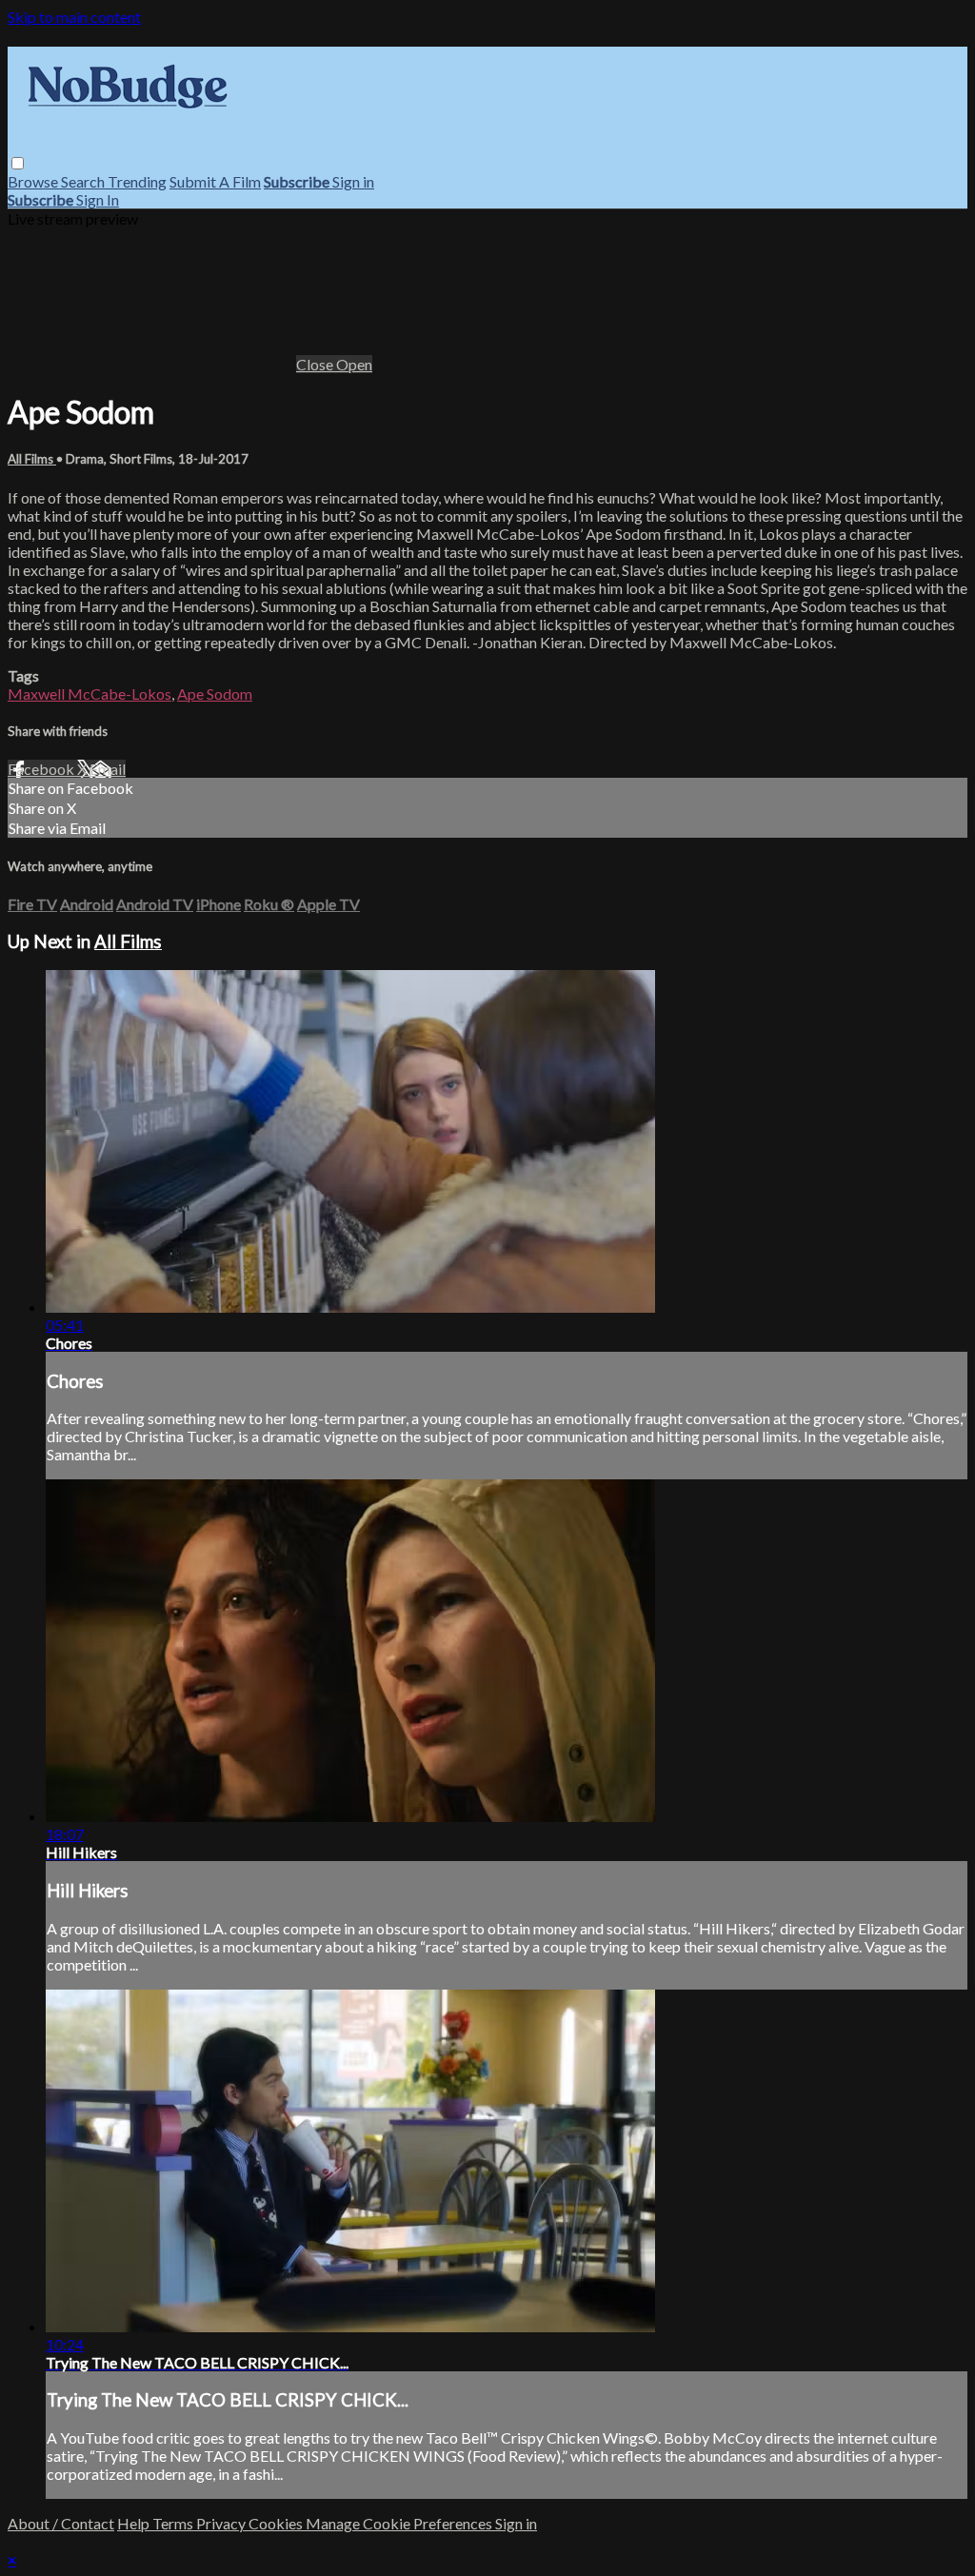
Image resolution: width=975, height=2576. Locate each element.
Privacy (222, 2523)
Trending (137, 181)
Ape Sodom (215, 694)
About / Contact (61, 2523)
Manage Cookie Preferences (400, 2523)
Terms (174, 2523)
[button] (18, 163)
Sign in (353, 181)
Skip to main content (74, 17)
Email (108, 769)
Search (84, 181)
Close (316, 364)
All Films (32, 459)
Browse (34, 181)
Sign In (98, 199)
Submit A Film (215, 181)
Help (135, 2523)
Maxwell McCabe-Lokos (90, 694)
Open (354, 364)
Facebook (42, 769)
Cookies (277, 2523)
